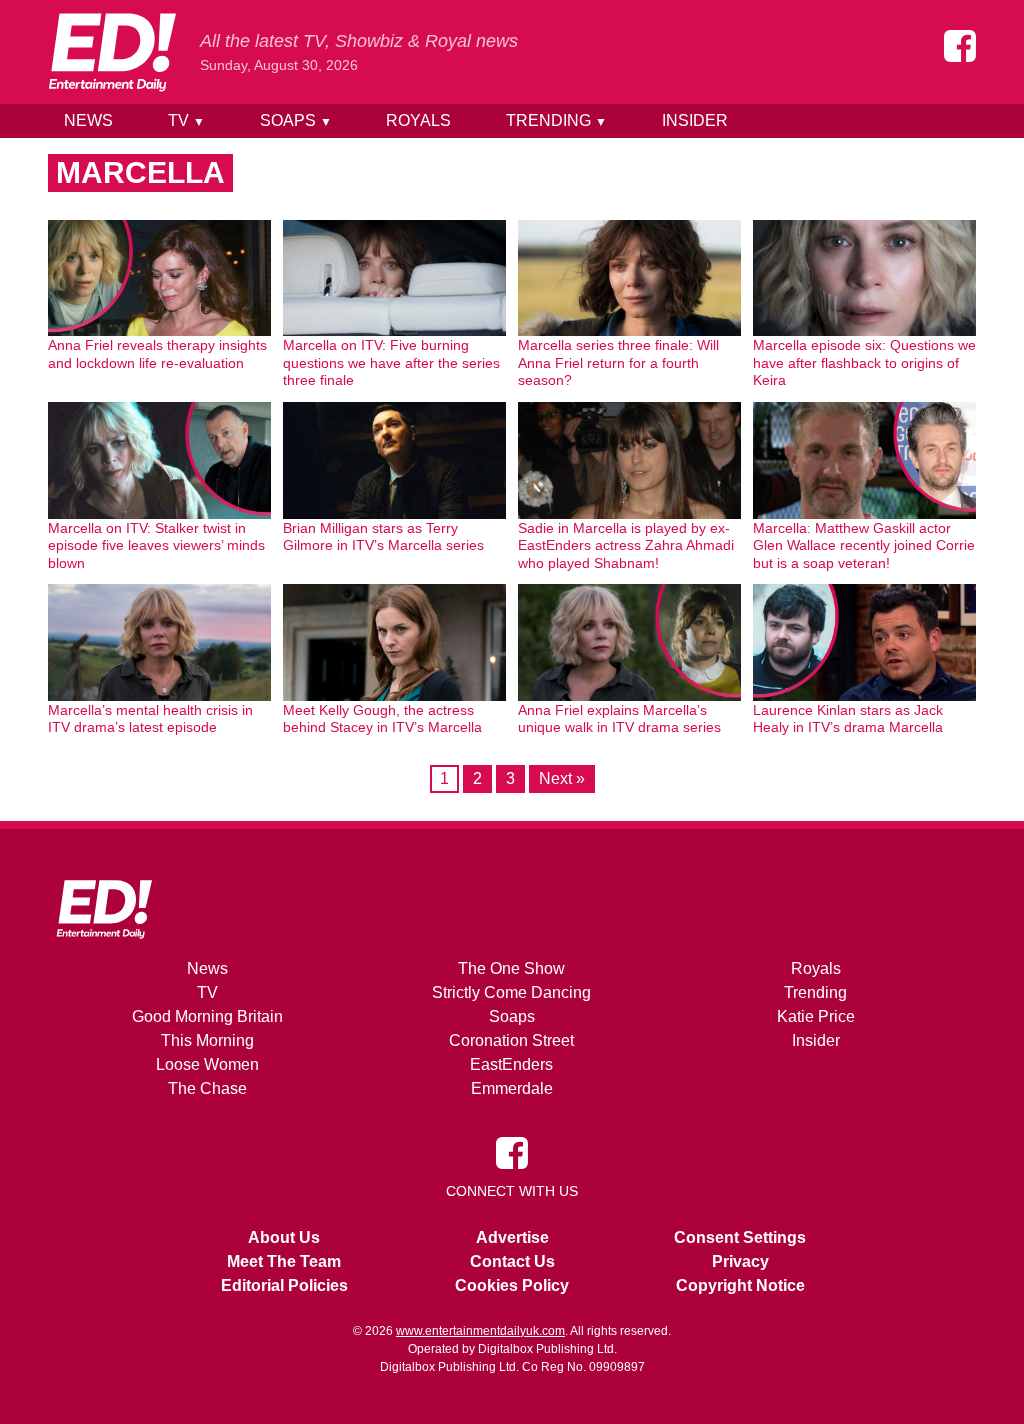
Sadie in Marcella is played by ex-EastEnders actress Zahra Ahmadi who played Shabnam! (626, 545)
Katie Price (816, 1016)
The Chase (207, 1088)
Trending (556, 120)
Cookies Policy (512, 1285)
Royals (418, 120)
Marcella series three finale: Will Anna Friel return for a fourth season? (618, 362)
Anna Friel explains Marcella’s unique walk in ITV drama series (619, 719)
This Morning (207, 1040)
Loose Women (207, 1064)
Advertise (512, 1237)
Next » (562, 778)
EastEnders (511, 1064)
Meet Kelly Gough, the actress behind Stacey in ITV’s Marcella (382, 719)
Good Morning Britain (207, 1016)
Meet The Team (284, 1261)
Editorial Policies (284, 1285)
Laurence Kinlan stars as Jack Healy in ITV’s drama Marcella (848, 719)
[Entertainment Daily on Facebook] (960, 46)
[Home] (112, 52)
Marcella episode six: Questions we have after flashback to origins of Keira (864, 362)
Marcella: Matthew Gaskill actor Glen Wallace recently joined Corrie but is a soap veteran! (864, 545)
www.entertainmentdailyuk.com (480, 1331)
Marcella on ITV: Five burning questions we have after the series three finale (391, 362)
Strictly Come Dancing (511, 992)
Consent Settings (740, 1237)
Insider (695, 120)
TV (186, 120)
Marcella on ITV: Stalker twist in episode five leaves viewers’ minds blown (156, 545)
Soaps (296, 120)
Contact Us (512, 1261)
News (88, 120)
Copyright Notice (740, 1285)
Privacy (740, 1261)
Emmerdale (512, 1088)
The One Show (511, 968)
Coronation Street (511, 1040)
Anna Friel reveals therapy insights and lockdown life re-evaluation (157, 354)
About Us (284, 1237)
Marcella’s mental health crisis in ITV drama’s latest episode (150, 719)
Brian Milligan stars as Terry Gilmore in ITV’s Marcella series (383, 537)
